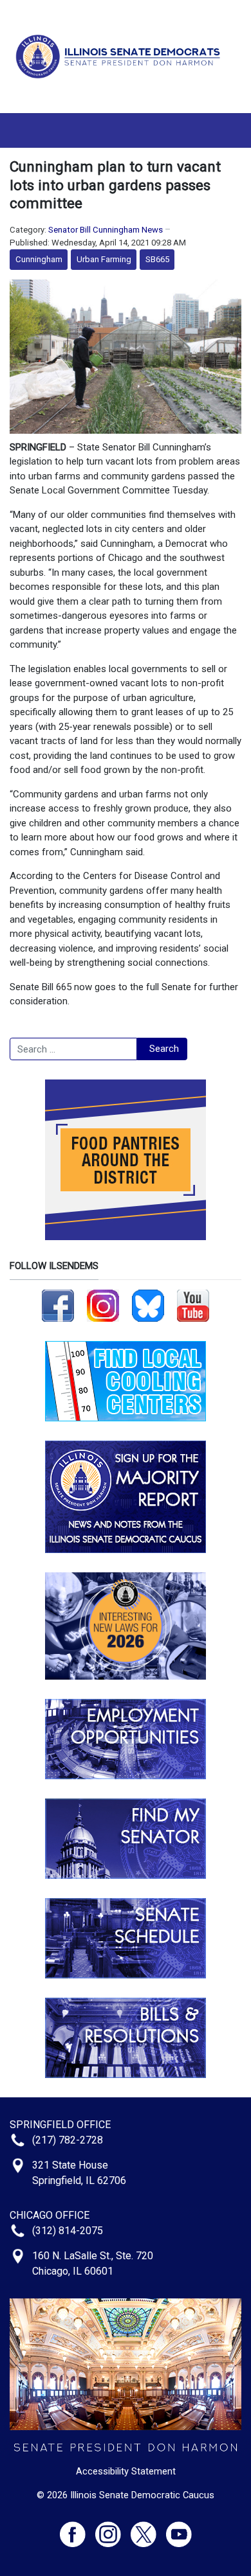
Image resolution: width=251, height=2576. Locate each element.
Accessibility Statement (126, 2471)
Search (164, 1049)
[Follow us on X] (148, 2529)
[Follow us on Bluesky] (148, 1305)
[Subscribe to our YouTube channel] (193, 1305)
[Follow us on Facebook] (58, 1305)
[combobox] (73, 1049)
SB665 (157, 259)
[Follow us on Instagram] (103, 1305)
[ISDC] (121, 56)
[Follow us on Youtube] (179, 2529)
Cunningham (39, 259)
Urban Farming (104, 259)
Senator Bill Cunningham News (106, 230)
